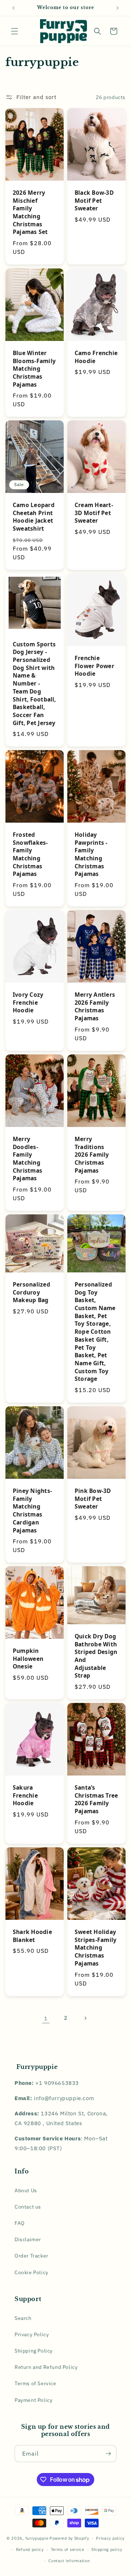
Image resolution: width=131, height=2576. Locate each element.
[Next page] (85, 2018)
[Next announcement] (118, 8)
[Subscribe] (108, 2454)
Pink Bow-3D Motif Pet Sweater (93, 1499)
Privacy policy (110, 2538)
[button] (15, 31)
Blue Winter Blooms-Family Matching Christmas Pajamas (34, 369)
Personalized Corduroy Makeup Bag (31, 1292)
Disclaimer (28, 2239)
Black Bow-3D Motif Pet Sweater (94, 201)
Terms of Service (35, 2383)
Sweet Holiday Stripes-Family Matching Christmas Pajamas (96, 1948)
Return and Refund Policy (46, 2367)
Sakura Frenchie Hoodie (25, 1795)
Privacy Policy (32, 2334)
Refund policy (30, 2550)
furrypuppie (37, 2538)
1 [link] (46, 2018)
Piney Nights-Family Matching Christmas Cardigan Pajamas (32, 1511)
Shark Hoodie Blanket (32, 1936)
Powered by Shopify (69, 2538)
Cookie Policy (31, 2272)
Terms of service (68, 2550)
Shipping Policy (34, 2351)
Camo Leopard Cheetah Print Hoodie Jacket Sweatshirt (34, 517)
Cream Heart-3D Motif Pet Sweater (94, 513)
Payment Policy (33, 2400)
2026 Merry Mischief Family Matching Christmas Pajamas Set (30, 212)
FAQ (20, 2223)
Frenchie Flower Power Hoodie (94, 666)
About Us (26, 2190)
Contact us (28, 2207)
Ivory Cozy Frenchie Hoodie (28, 1003)
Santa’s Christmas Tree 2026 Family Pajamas (96, 1799)
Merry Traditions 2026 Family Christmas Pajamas (92, 1155)
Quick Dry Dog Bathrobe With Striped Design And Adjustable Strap (96, 1656)
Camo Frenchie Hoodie (96, 357)
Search (23, 2318)
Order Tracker (31, 2256)
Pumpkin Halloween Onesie (28, 1659)
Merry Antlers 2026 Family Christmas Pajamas (95, 1007)
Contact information (69, 2561)
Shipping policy (107, 2550)
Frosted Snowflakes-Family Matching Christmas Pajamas (30, 854)
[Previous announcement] (13, 8)
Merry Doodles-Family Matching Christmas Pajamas (27, 1159)
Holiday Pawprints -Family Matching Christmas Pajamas (91, 854)
